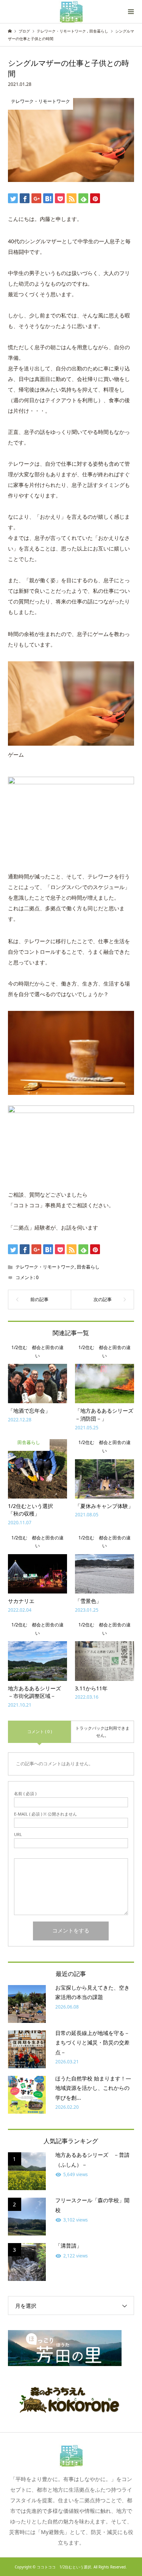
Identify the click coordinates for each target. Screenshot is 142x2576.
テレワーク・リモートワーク (45, 1267)
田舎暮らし (88, 1267)
